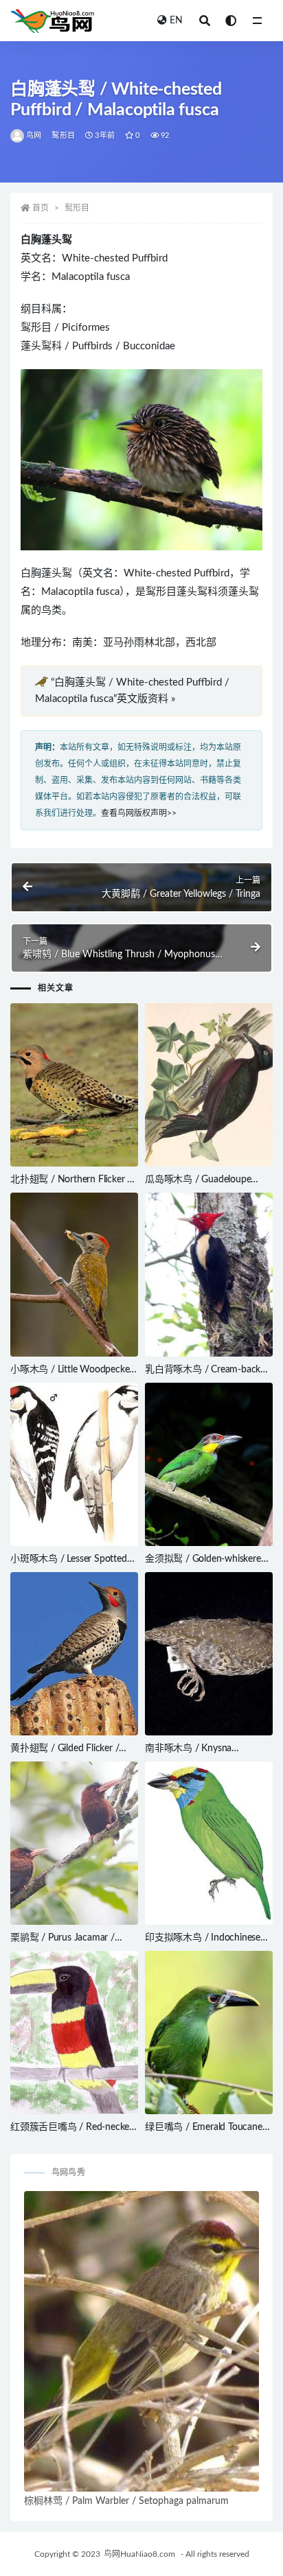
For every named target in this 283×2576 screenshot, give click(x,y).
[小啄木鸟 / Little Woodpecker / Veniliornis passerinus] (74, 1274)
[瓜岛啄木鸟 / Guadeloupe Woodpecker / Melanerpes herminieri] (209, 1085)
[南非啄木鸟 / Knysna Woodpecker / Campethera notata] (209, 1654)
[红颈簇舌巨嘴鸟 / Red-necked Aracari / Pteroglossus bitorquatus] (74, 2033)
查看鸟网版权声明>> (139, 813)
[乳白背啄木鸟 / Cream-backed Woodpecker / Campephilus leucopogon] (209, 1274)
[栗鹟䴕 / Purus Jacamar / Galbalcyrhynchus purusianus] (74, 1843)
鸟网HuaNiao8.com (139, 2554)
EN (176, 21)
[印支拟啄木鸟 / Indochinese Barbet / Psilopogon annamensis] (209, 1843)
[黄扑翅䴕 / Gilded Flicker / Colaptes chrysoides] (74, 1654)
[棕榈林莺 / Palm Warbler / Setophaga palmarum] (141, 2341)
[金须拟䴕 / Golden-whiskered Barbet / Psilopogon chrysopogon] (209, 1464)
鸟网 (34, 136)
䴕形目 (63, 136)
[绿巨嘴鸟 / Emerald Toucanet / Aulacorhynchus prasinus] (209, 2033)
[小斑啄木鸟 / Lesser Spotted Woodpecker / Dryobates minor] (74, 1464)
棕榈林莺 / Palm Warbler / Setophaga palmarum (126, 2501)
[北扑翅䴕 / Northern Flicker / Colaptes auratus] (74, 1085)
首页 (41, 208)
